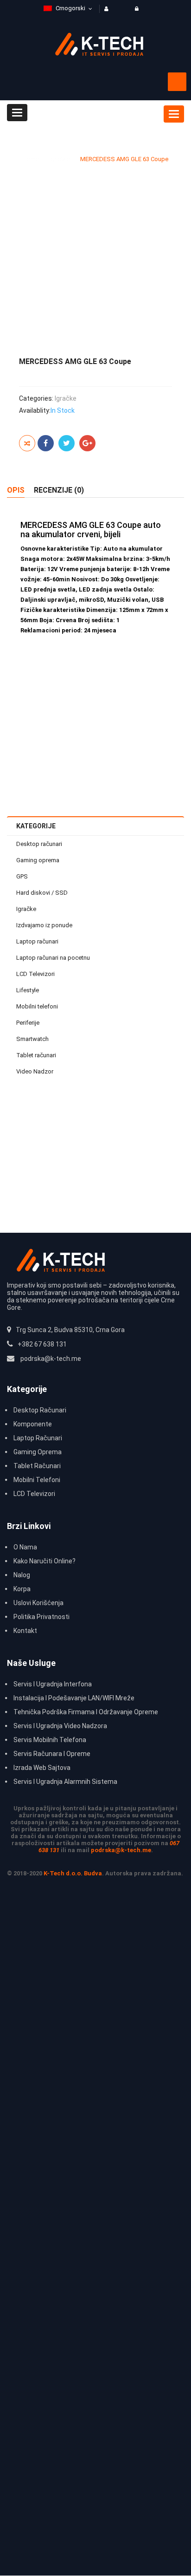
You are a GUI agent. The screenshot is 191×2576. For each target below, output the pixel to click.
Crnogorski (70, 8)
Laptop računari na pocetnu (53, 958)
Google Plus (87, 443)
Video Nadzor (35, 1071)
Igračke (60, 159)
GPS (22, 876)
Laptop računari (37, 941)
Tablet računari (36, 1055)
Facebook (46, 443)
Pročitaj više (150, 1154)
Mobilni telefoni (37, 1006)
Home (31, 159)
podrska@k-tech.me (121, 1850)
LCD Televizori (35, 974)
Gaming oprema (38, 860)
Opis (16, 490)
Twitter (67, 443)
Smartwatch (32, 1039)
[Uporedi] (27, 443)
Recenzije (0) (59, 490)
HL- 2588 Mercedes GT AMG (96, 1126)
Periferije (28, 1023)
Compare (161, 1134)
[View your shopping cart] (177, 82)
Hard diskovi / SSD (42, 893)
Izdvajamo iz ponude (44, 925)
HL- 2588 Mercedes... (95, 709)
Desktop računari (39, 844)
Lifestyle (28, 990)
